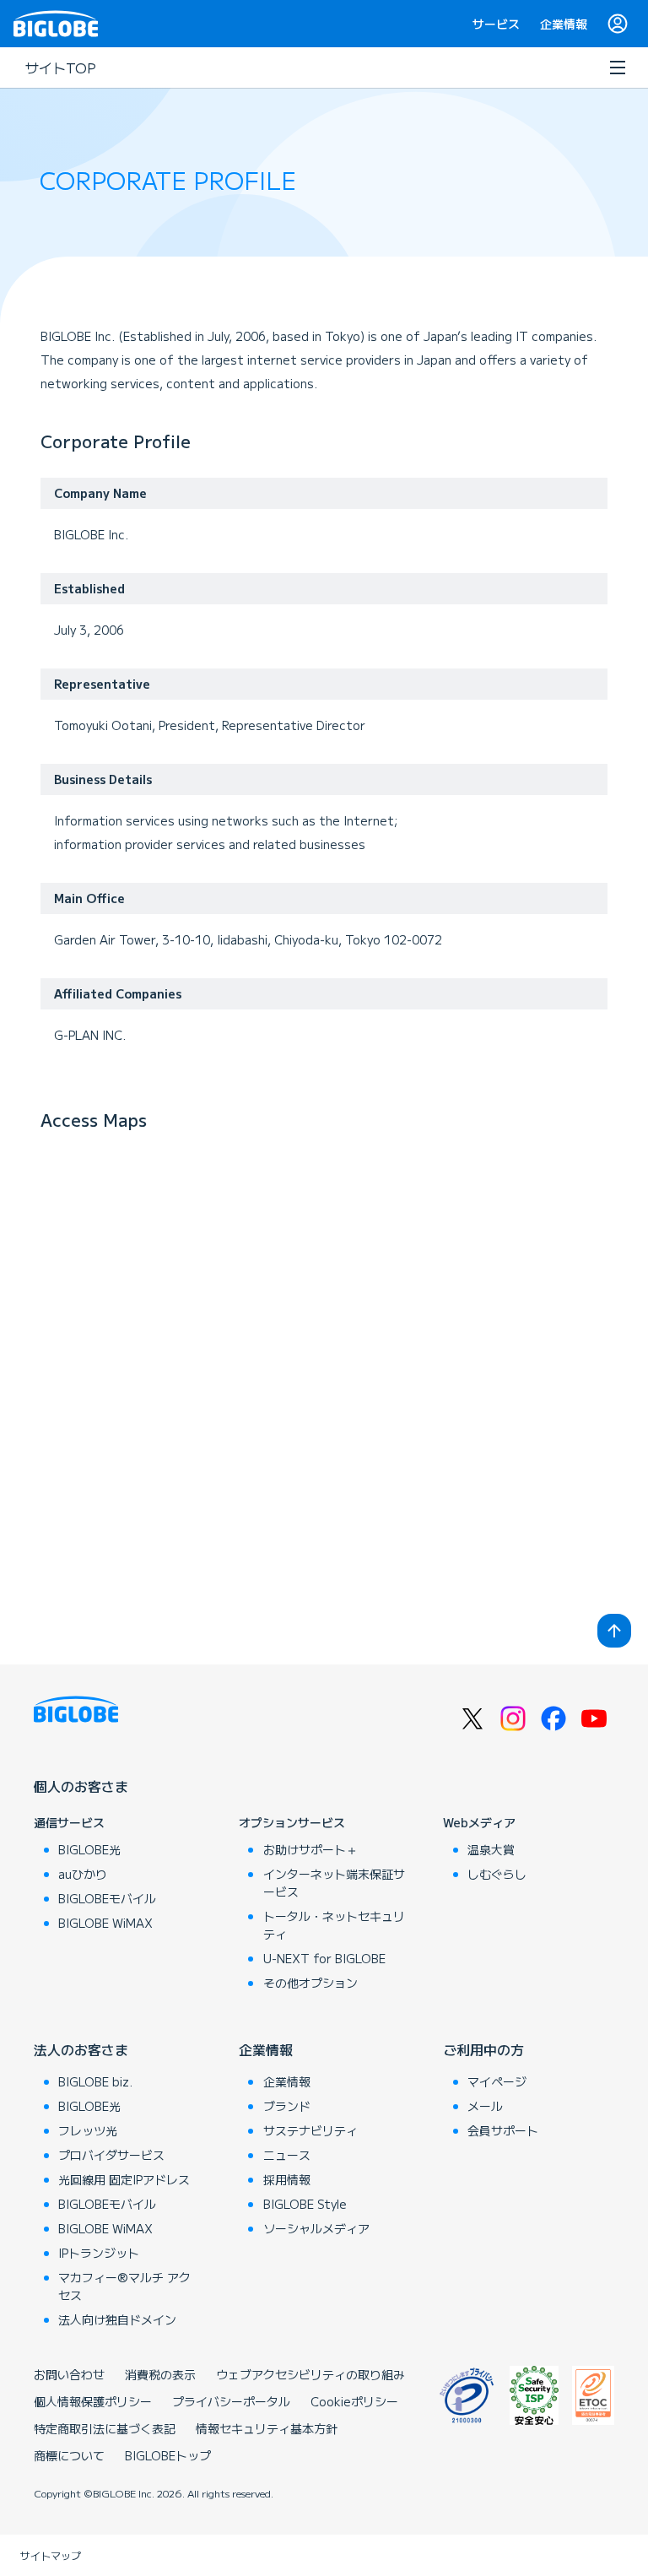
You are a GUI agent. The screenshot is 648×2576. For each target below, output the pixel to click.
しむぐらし (497, 1874)
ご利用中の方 (483, 2049)
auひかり (83, 1874)
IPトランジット (99, 2253)
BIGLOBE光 (89, 1849)
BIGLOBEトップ (168, 2455)
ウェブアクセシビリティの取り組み (310, 2374)
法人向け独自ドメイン (117, 2319)
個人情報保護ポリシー (93, 2401)
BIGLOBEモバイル (107, 1898)
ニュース (287, 2155)
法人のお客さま (81, 2049)
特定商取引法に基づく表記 (105, 2428)
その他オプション (310, 1983)
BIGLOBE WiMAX (105, 1923)
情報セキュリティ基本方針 (267, 2428)
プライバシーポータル (231, 2401)
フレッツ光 (88, 2130)
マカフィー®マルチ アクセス (124, 2286)
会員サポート (503, 2130)
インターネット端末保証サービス (334, 1883)
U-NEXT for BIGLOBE (324, 1958)
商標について (69, 2455)
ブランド (287, 2106)
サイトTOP (61, 68)
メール (485, 2106)
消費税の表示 (160, 2374)
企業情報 (564, 24)
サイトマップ (51, 2555)
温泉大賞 (491, 1849)
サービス (496, 24)
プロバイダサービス (111, 2155)
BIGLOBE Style (305, 2204)
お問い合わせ (69, 2374)
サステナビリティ (310, 2130)
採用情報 (287, 2179)
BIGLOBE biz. (95, 2081)
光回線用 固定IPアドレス (124, 2179)
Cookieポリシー (354, 2401)
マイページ (497, 2081)
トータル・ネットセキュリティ (334, 1925)
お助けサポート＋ (310, 1849)
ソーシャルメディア (316, 2228)
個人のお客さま (81, 1786)
